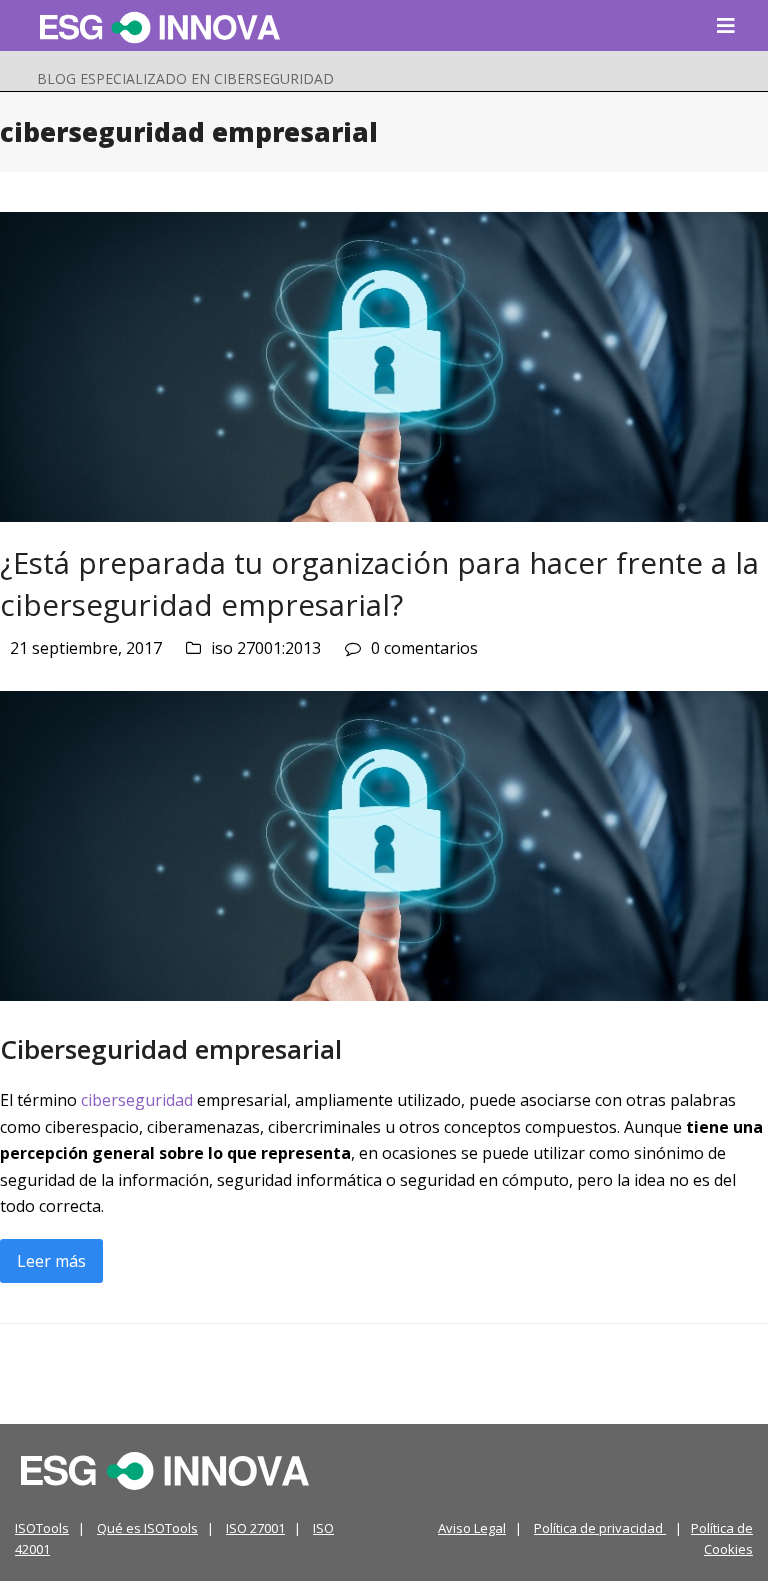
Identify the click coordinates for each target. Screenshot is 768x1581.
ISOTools (42, 1528)
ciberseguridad (137, 1100)
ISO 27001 (255, 1528)
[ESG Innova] (165, 1469)
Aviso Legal (472, 1528)
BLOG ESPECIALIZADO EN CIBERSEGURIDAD (185, 78)
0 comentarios (424, 648)
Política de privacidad (600, 1528)
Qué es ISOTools (147, 1528)
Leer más (51, 1261)
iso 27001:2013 (266, 648)
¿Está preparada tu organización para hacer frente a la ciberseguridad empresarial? (379, 583)
